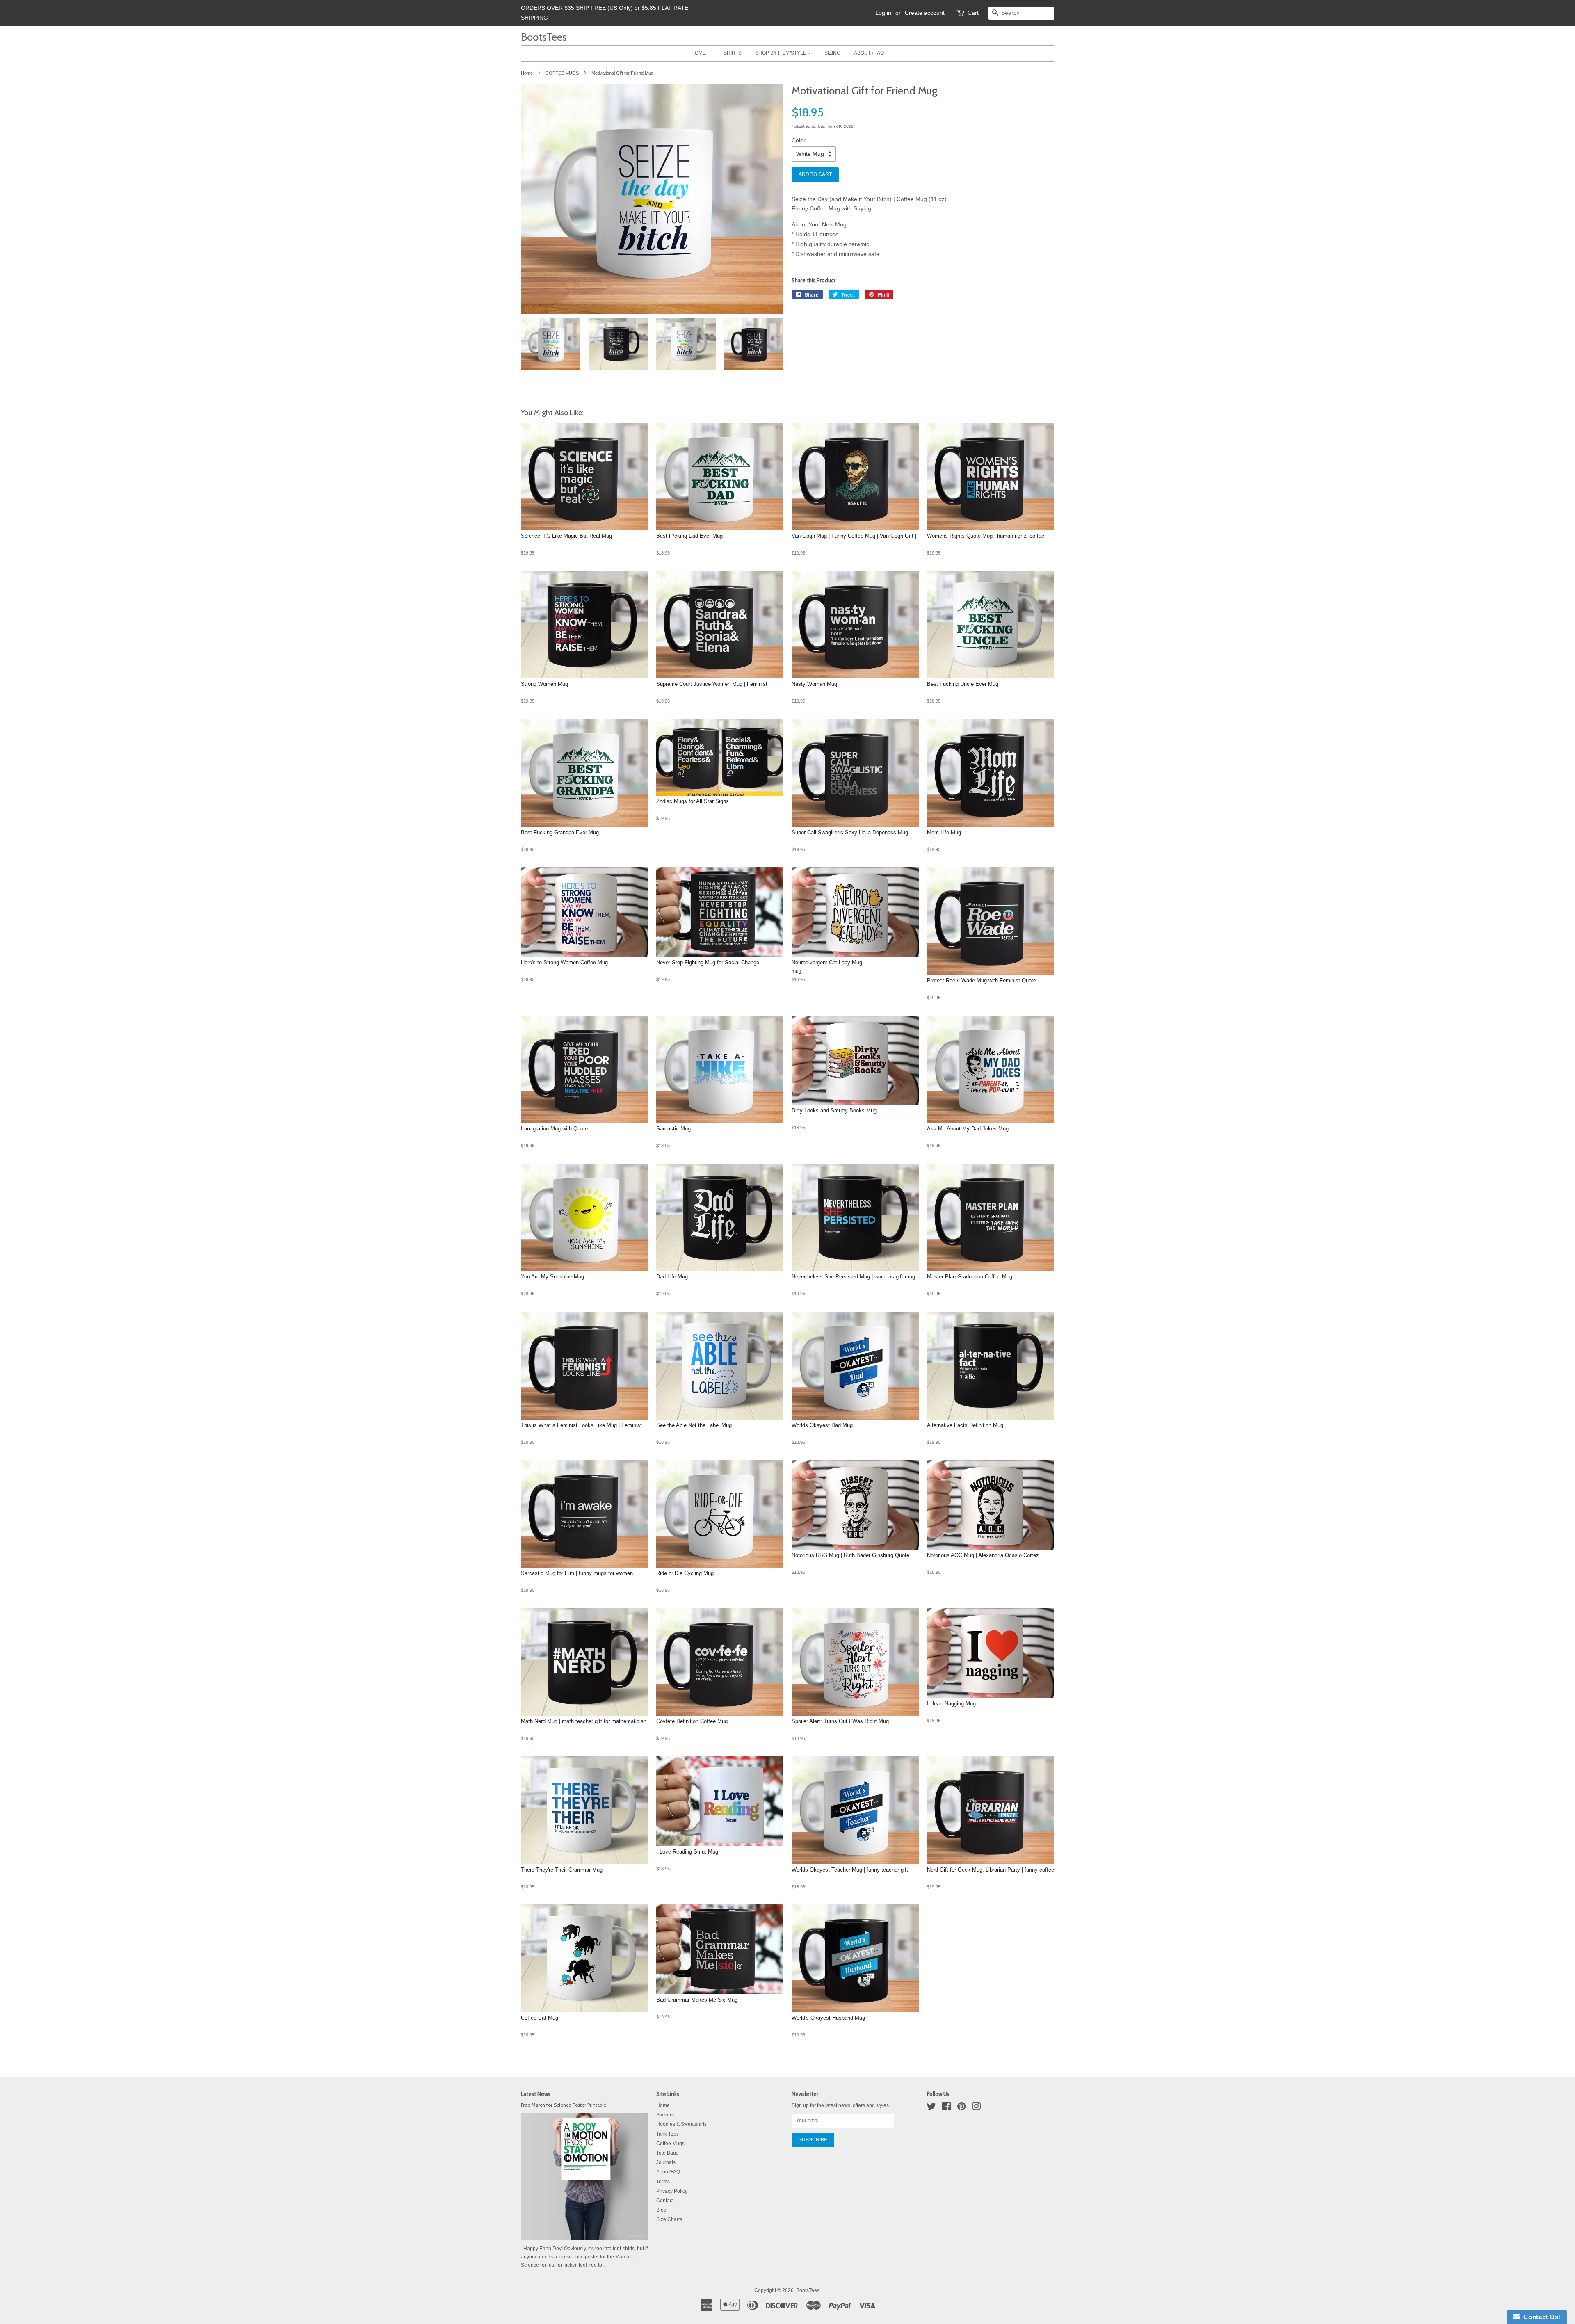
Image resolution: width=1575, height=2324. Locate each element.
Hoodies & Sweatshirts (681, 2124)
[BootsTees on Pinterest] (961, 2108)
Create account (925, 13)
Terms (663, 2182)
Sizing (832, 53)
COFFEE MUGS (562, 73)
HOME (698, 53)
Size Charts (669, 2219)
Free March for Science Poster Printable (564, 2105)
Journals (666, 2162)
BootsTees (544, 37)
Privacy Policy (672, 2191)
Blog (661, 2210)
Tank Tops (668, 2134)
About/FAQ (668, 2172)
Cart (973, 13)
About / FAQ (869, 53)
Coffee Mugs (670, 2144)
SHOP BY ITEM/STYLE (781, 53)
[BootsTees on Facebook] (946, 2108)
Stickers (665, 2115)
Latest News (536, 2094)
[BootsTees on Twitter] (931, 2108)
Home (527, 73)
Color (799, 140)
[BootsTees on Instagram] (976, 2108)
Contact (665, 2201)
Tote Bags (667, 2153)
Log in (883, 13)
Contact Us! (1540, 2317)
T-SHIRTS (730, 53)
